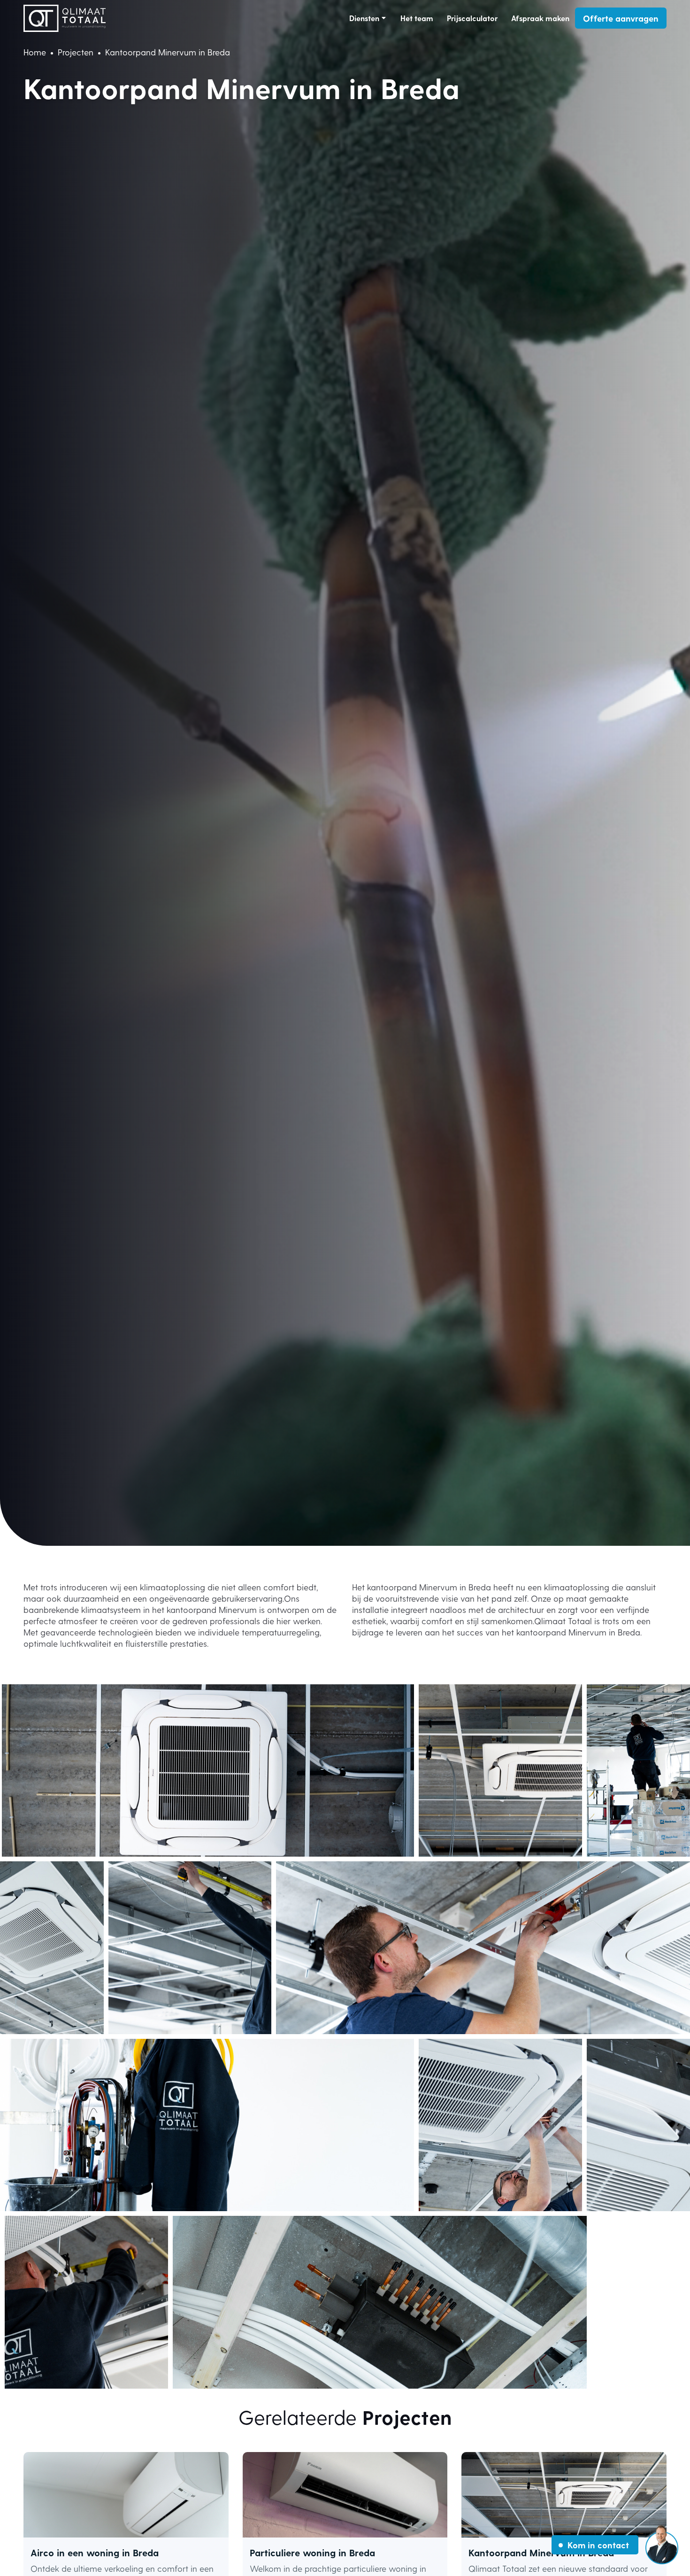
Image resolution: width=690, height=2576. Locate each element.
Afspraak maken (540, 18)
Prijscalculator (472, 18)
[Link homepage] (65, 18)
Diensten (364, 18)
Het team (417, 18)
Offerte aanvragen (621, 18)
